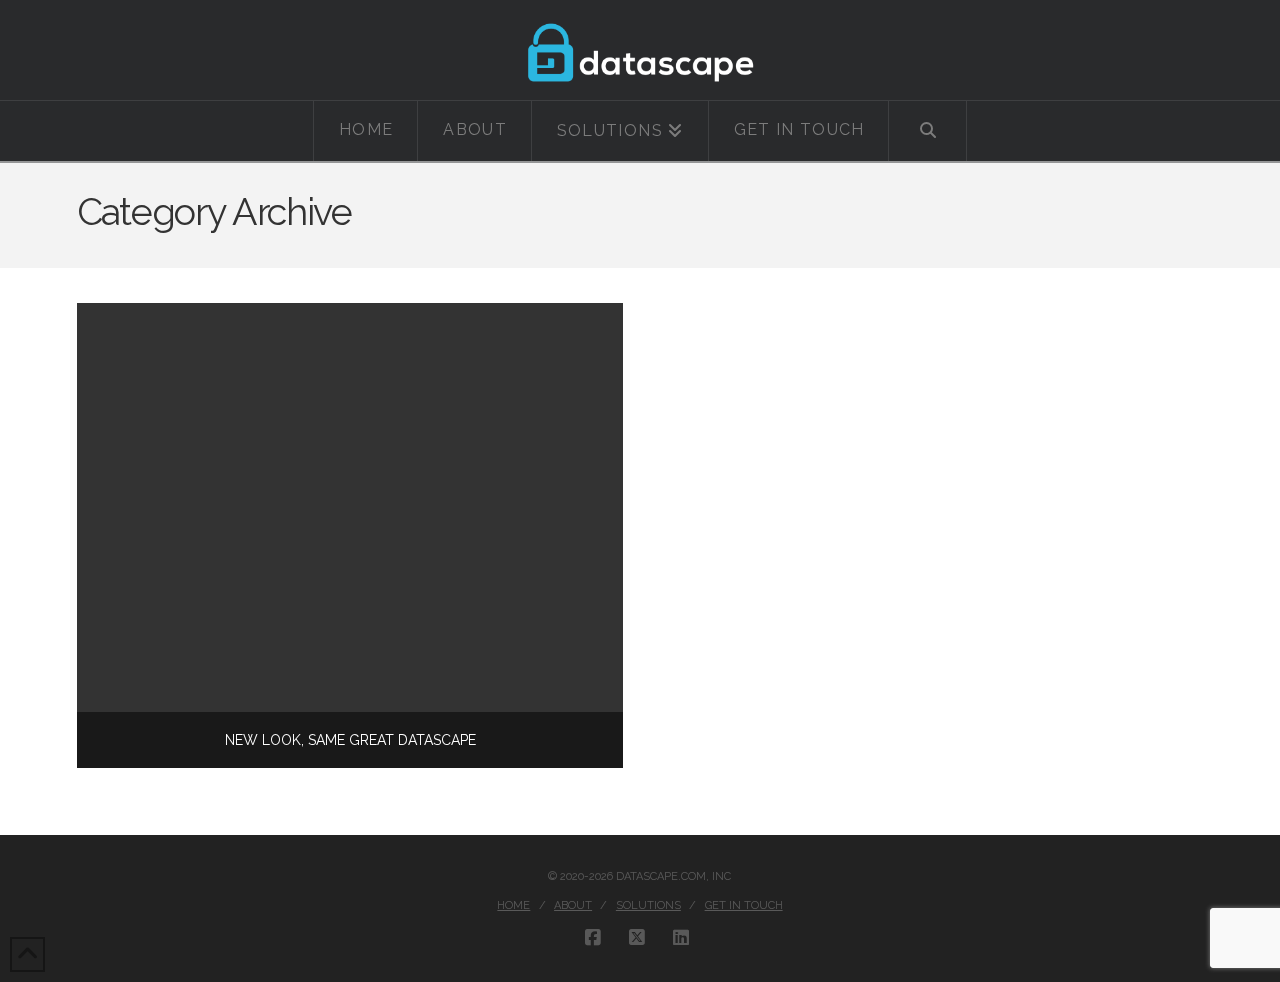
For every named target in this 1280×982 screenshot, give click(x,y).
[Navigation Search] (927, 131)
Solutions (648, 905)
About (573, 905)
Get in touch (744, 905)
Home (513, 905)
